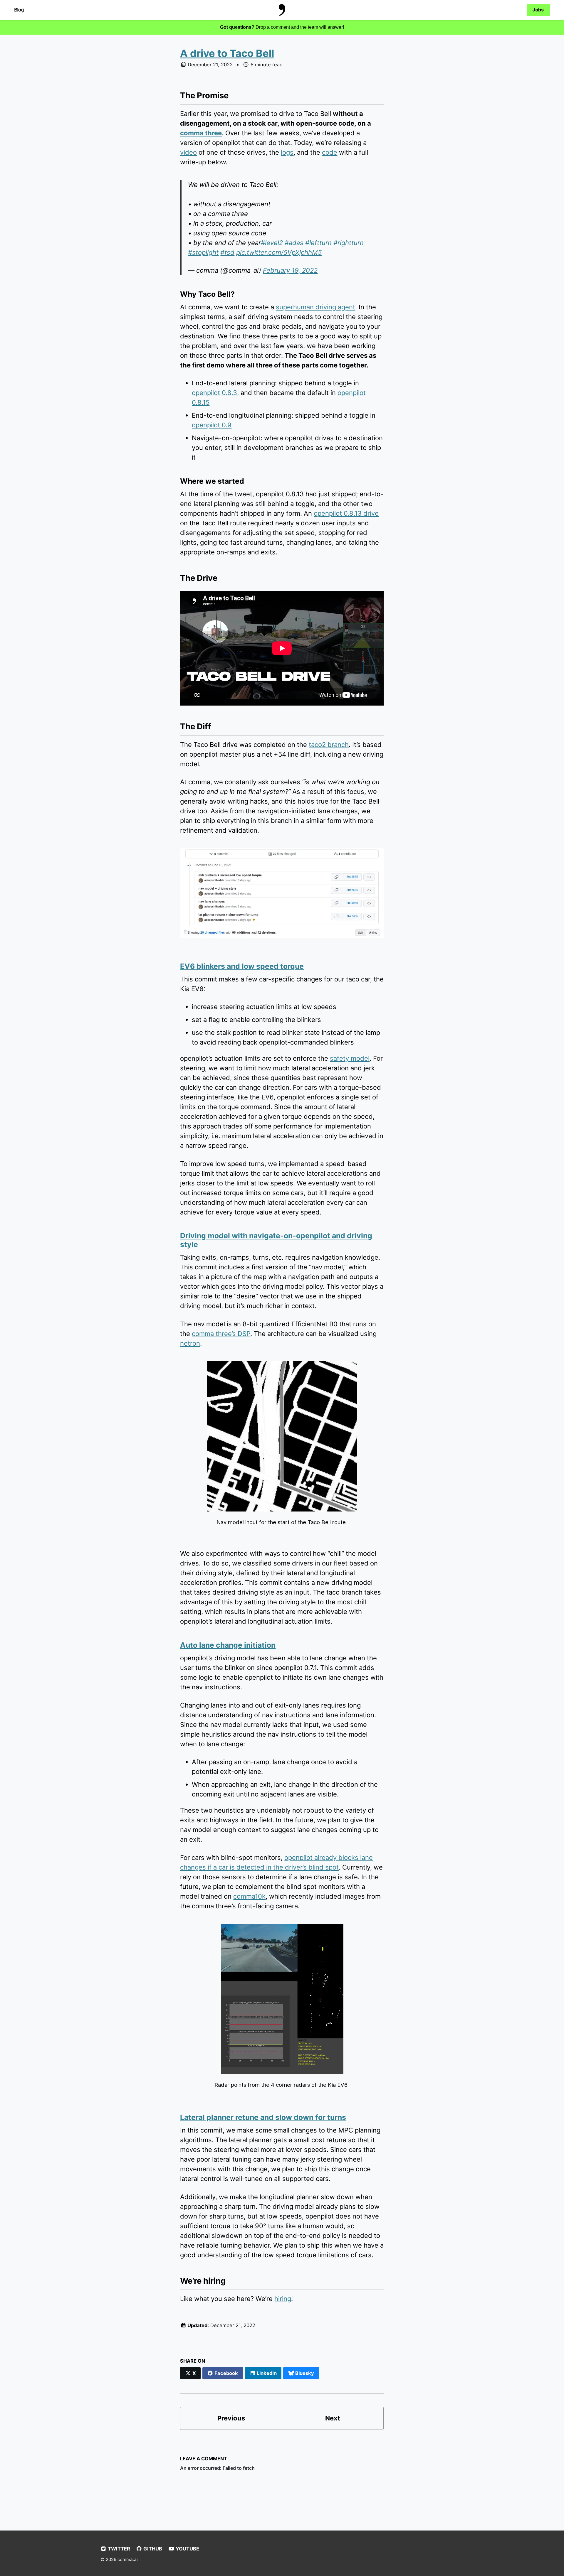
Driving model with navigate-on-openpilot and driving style (276, 1240)
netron (190, 1343)
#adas (294, 243)
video (188, 152)
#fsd (227, 252)
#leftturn (318, 243)
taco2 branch (329, 745)
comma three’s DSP (221, 1334)
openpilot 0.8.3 (214, 393)
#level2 (272, 243)
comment (280, 27)
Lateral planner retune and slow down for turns (263, 2117)
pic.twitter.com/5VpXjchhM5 (279, 252)
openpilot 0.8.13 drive (346, 513)
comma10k (249, 1896)
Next (333, 2418)
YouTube (187, 2549)
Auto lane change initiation (228, 1645)
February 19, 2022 (290, 270)
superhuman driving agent (315, 307)
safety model (350, 1058)
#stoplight (203, 252)
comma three (201, 133)
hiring (283, 2299)
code (330, 152)
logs (287, 152)
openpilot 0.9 (212, 425)
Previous (231, 2418)
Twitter (118, 2549)
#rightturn (349, 243)
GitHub (152, 2549)
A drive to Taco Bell (227, 53)
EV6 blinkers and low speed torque (242, 966)
